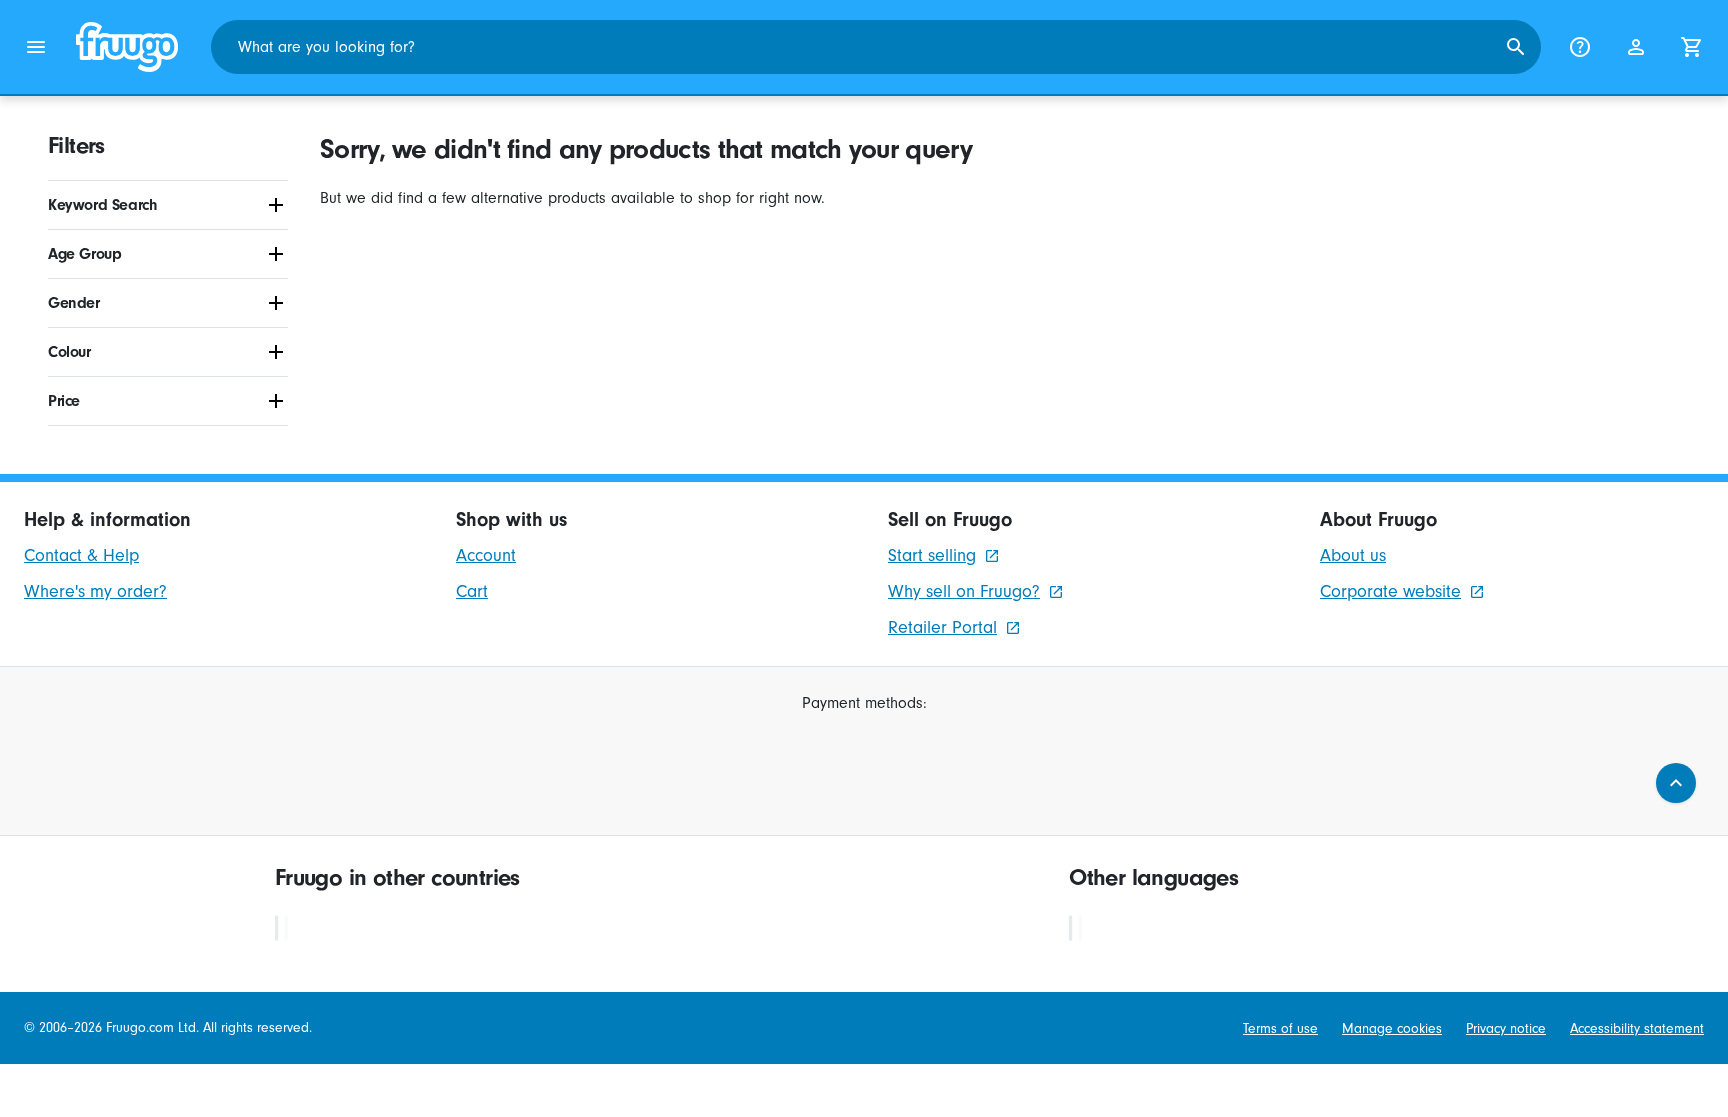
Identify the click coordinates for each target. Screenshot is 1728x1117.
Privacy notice (1506, 1028)
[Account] (1636, 47)
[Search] (1516, 47)
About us (1353, 555)
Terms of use (1280, 1028)
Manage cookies (1392, 1028)
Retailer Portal (942, 627)
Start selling (932, 555)
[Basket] (1692, 47)
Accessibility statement (1637, 1028)
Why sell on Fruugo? (964, 591)
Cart (472, 591)
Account (486, 555)
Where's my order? (95, 591)
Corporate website (1390, 591)
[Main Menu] (36, 47)
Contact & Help (81, 555)
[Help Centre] (1580, 47)
